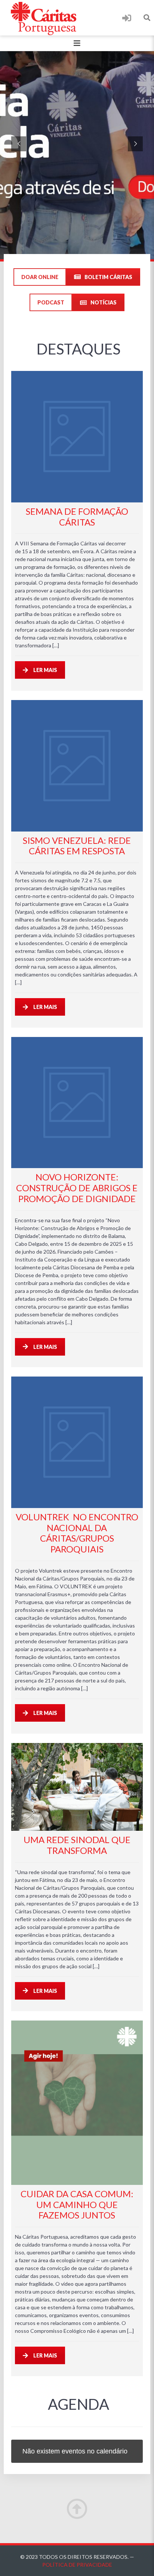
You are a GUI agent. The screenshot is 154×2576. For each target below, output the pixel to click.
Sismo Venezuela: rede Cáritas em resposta (77, 846)
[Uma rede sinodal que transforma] (77, 1787)
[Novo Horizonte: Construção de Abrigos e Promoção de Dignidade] (77, 1103)
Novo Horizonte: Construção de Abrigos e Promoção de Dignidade (77, 1188)
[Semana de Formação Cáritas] (77, 436)
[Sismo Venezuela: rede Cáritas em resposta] (77, 766)
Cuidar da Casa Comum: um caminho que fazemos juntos (77, 2205)
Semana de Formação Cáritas (77, 517)
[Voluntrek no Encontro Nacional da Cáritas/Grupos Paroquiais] (77, 1442)
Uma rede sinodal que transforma (77, 1845)
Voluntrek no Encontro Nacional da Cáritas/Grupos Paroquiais (77, 1533)
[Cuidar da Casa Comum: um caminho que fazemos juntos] (77, 2103)
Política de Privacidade (77, 2565)
